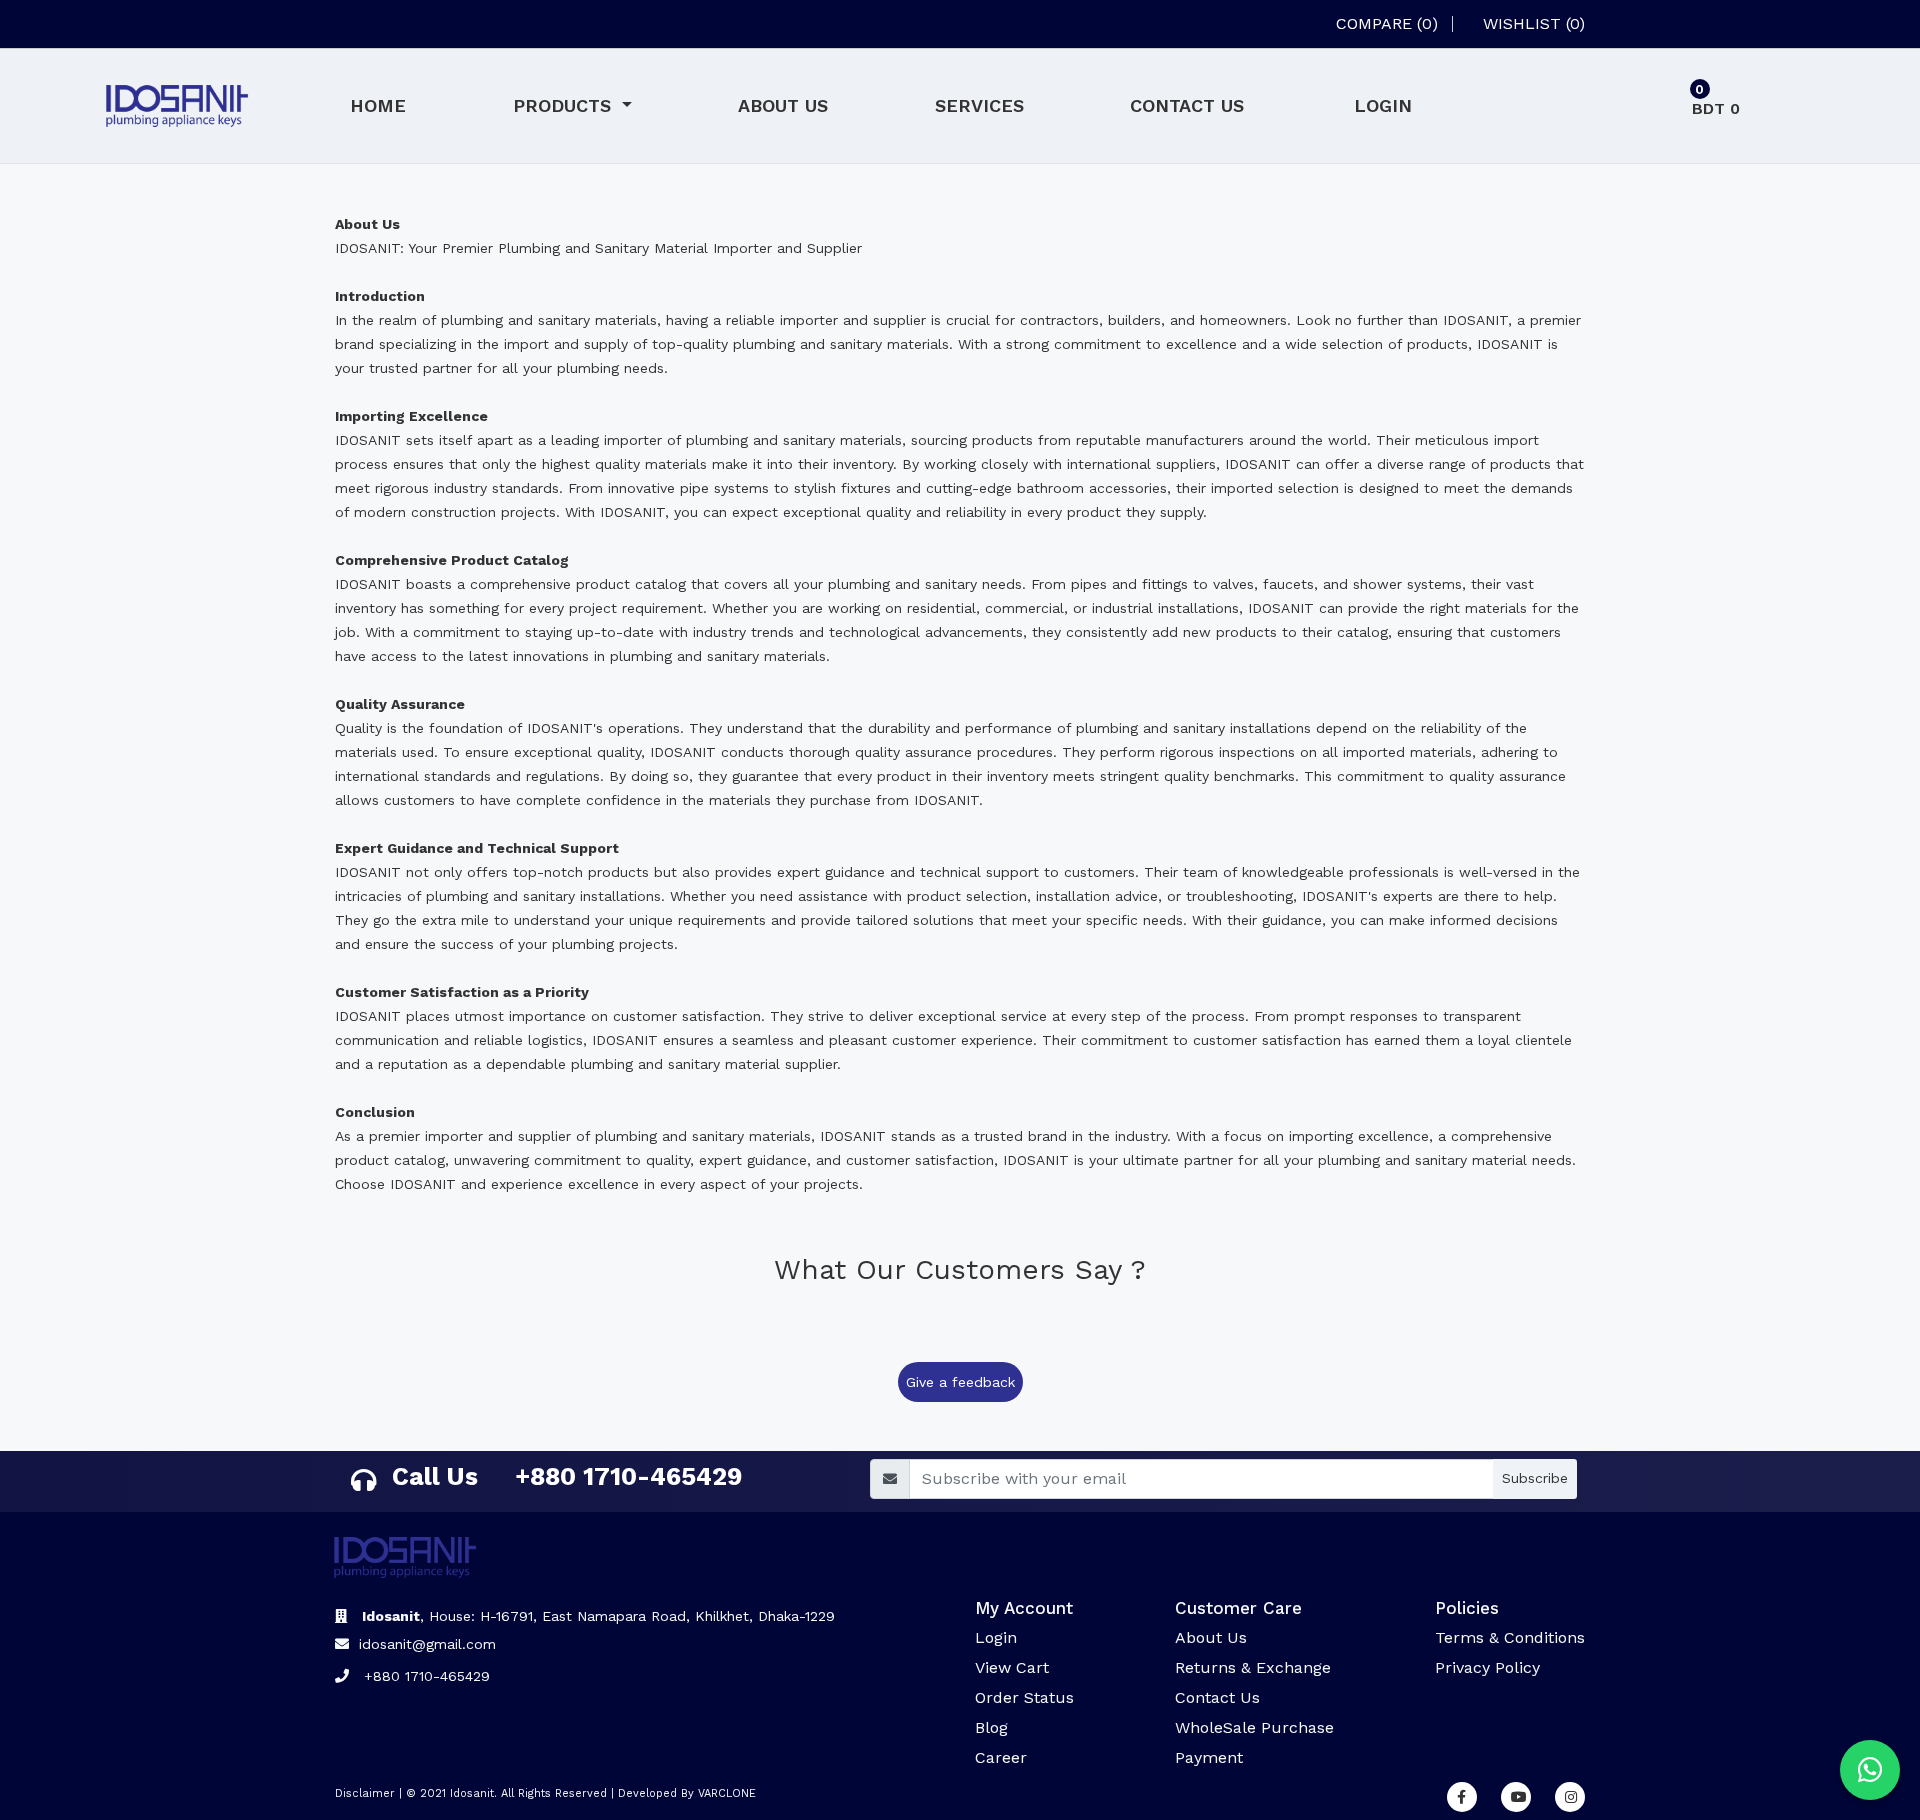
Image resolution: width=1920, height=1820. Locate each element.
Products (565, 105)
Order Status (1024, 1697)
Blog (991, 1727)
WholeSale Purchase (1254, 1727)
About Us (783, 105)
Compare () (1387, 24)
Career (1001, 1757)
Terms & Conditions (1510, 1637)
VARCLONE (727, 1793)
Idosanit (472, 1793)
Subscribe (1535, 1478)
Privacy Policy (1487, 1667)
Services (979, 105)
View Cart (1012, 1667)
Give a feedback (960, 1382)
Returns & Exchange (1253, 1667)
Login (1383, 105)
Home (378, 105)
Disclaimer (365, 1793)
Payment (1209, 1757)
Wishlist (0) (1534, 24)
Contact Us (1187, 105)
